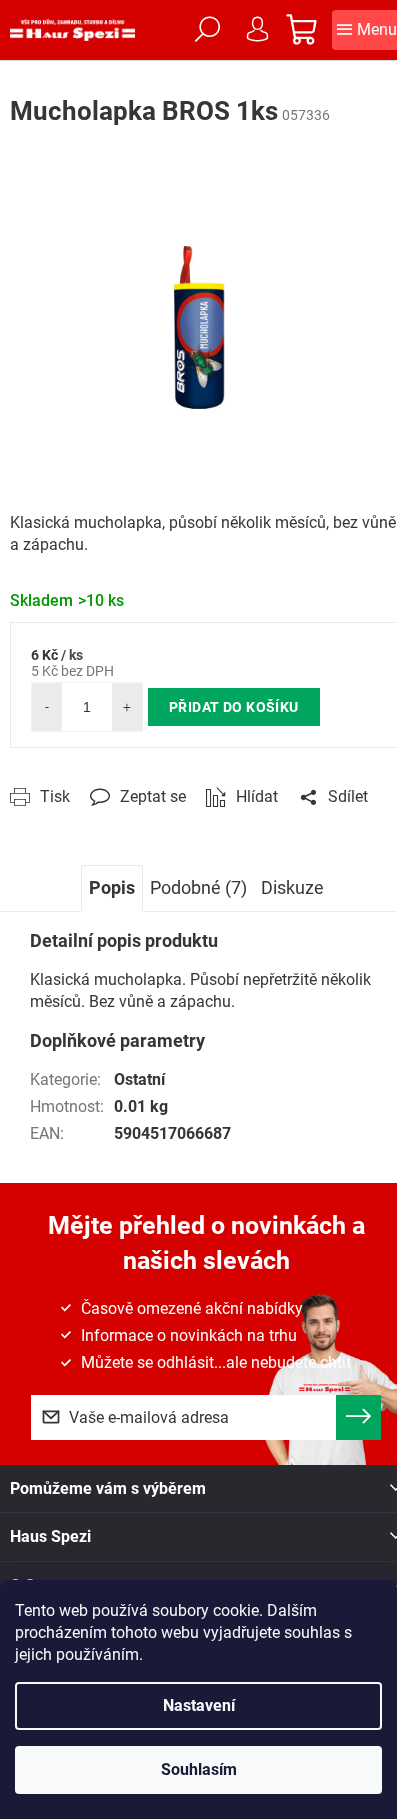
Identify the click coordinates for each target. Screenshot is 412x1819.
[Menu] (367, 30)
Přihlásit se (358, 1417)
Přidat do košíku (234, 707)
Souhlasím (199, 1769)
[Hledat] (207, 30)
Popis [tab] (112, 887)
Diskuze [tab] (292, 887)
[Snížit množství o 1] (47, 707)
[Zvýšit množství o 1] (127, 707)
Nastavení (199, 1705)
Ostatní (139, 1079)
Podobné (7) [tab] (198, 887)
